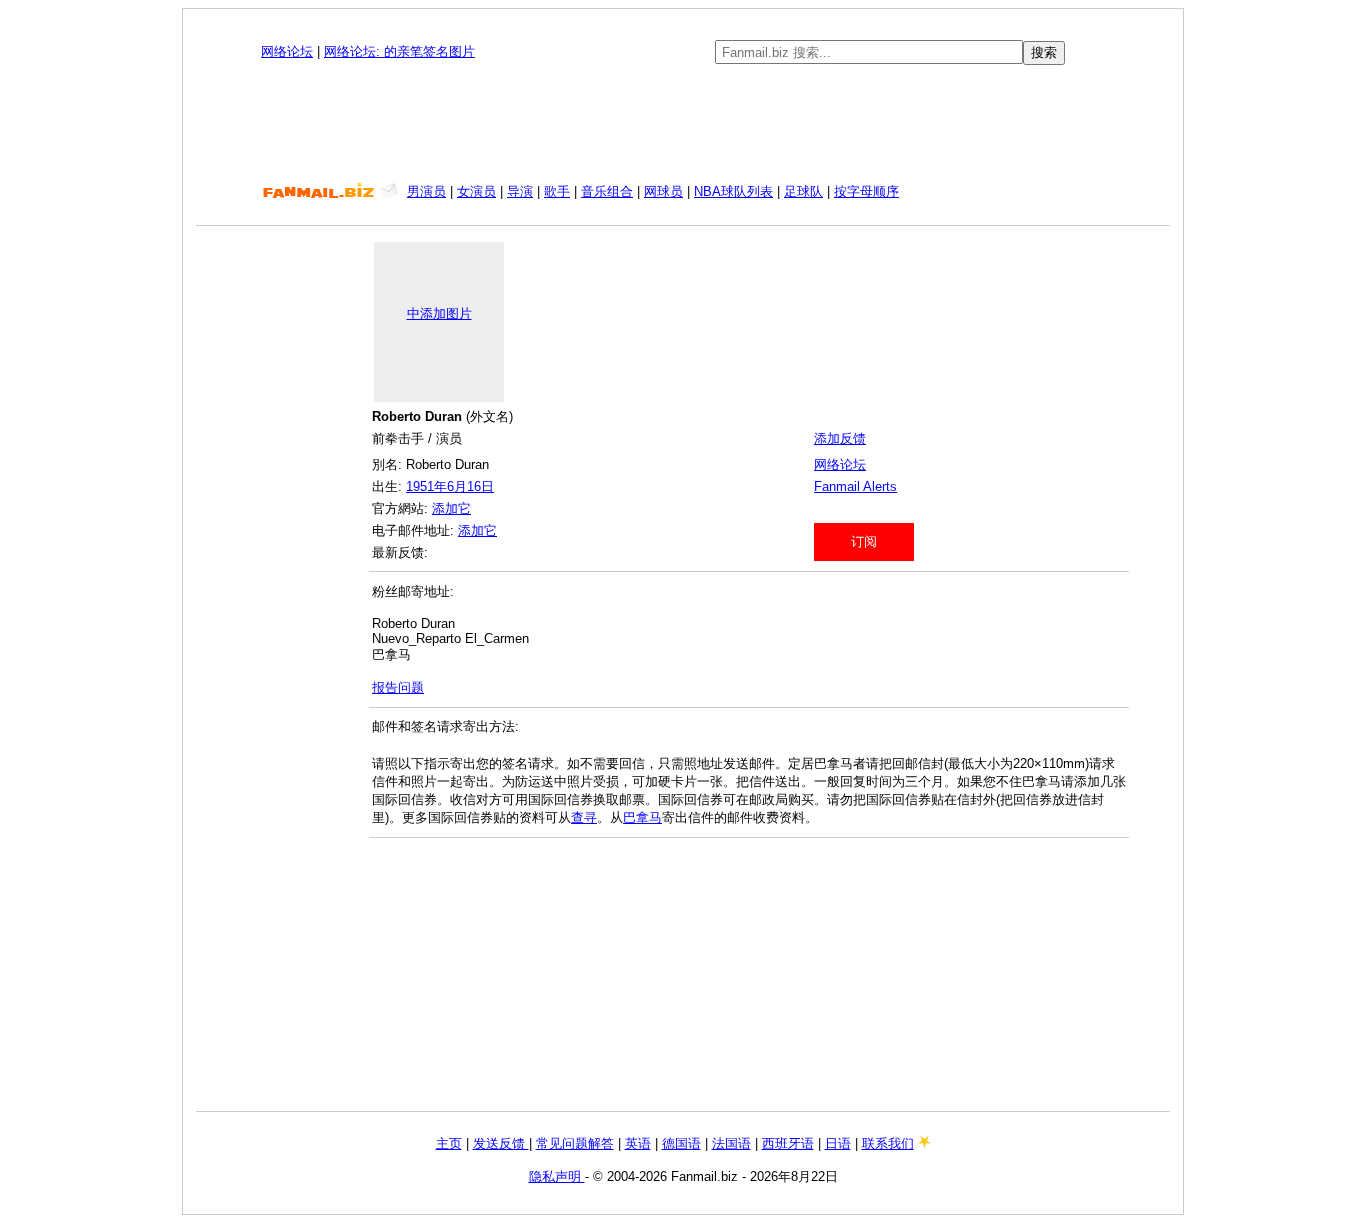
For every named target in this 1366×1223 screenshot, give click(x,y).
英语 (638, 1143)
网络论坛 (287, 51)
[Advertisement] (683, 124)
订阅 (864, 541)
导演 (520, 191)
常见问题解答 (575, 1143)
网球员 (663, 191)
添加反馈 (840, 438)
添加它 (451, 508)
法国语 (731, 1143)
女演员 (476, 191)
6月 (457, 486)
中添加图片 (439, 313)
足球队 (803, 191)
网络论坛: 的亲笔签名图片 (399, 51)
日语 (838, 1143)
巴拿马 (642, 817)
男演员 (426, 191)
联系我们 (888, 1143)
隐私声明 (557, 1176)
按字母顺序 (866, 191)
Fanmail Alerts (855, 486)
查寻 (584, 817)
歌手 (557, 191)
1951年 (426, 486)
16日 (480, 486)
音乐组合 (607, 191)
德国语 (681, 1143)
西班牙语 (788, 1143)
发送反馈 (501, 1143)
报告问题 (398, 687)
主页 (449, 1143)
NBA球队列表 (733, 191)
